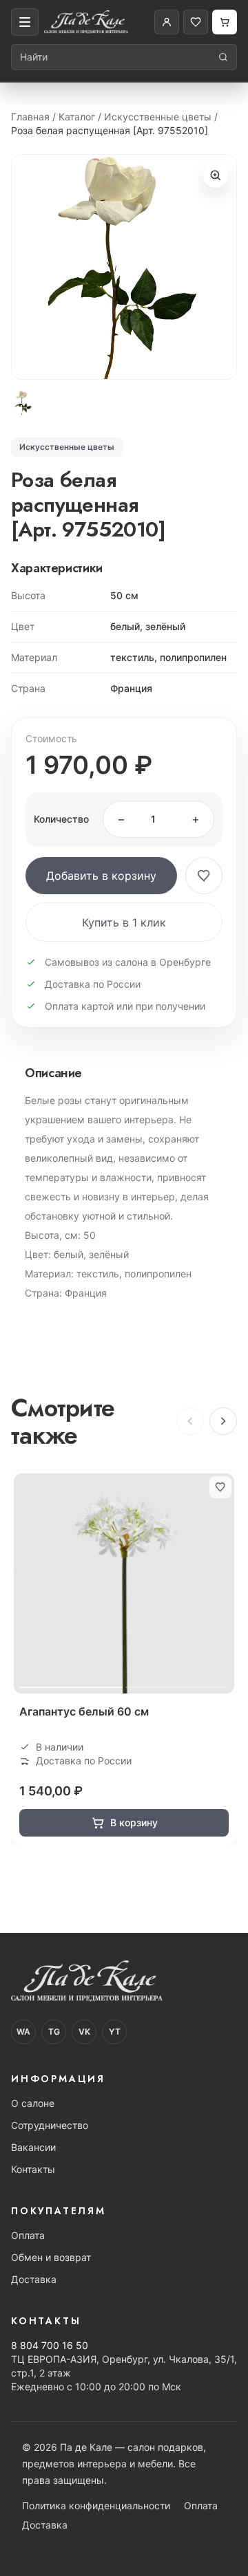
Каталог (77, 117)
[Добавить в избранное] (204, 876)
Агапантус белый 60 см (84, 1711)
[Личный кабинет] (167, 22)
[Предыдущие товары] (190, 1421)
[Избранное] (196, 22)
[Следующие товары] (223, 1421)
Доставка (34, 2279)
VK (84, 2032)
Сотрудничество (50, 2125)
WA (23, 2032)
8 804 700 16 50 (50, 2345)
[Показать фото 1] (23, 403)
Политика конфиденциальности (96, 2505)
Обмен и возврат (51, 2257)
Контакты (33, 2169)
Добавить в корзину (101, 876)
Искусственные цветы (158, 117)
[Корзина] (225, 22)
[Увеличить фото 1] (124, 267)
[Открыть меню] (25, 22)
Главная (30, 117)
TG (54, 2032)
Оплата (28, 2235)
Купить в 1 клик (124, 922)
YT (115, 2032)
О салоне (33, 2103)
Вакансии (33, 2147)
